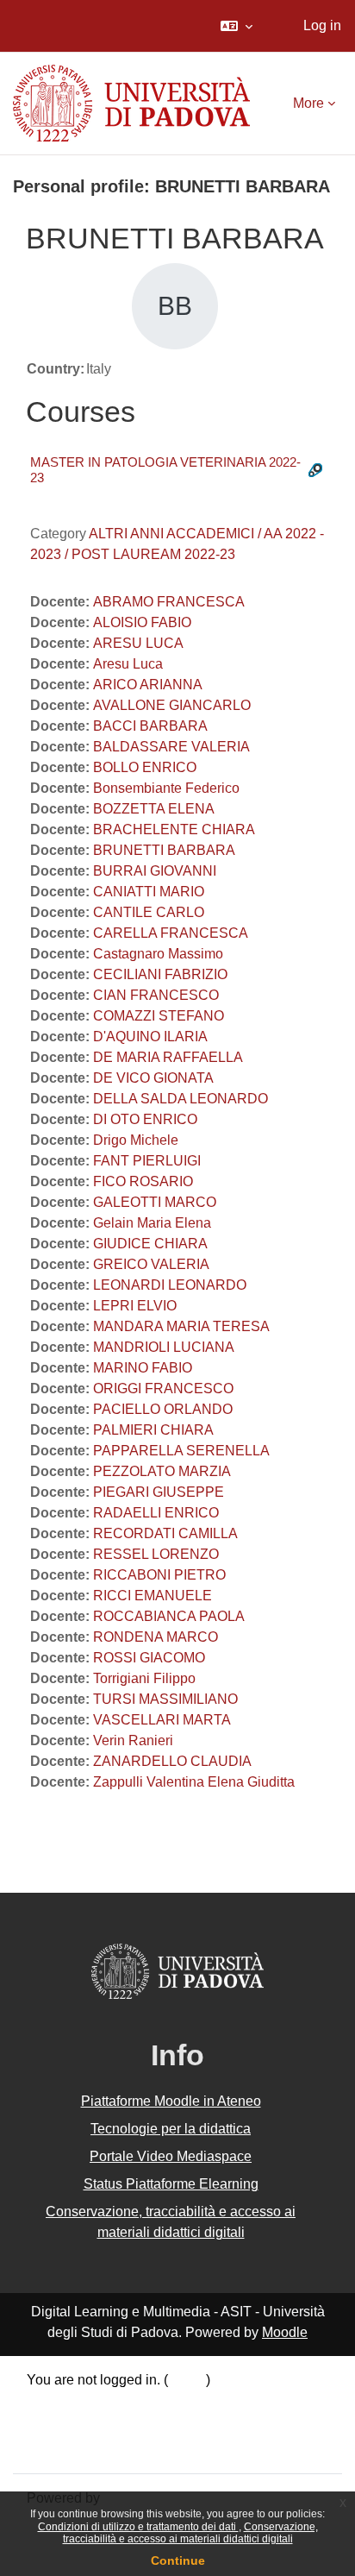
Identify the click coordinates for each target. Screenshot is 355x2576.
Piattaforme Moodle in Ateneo (171, 2101)
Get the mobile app (84, 2448)
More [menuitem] (308, 103)
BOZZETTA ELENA (154, 809)
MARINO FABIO (143, 1368)
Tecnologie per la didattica (171, 2129)
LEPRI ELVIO (135, 1306)
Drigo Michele (136, 1140)
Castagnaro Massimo (158, 954)
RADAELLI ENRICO (156, 1513)
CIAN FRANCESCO (156, 995)
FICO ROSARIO (143, 1181)
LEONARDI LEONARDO (170, 1285)
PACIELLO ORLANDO (163, 1409)
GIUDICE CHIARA (150, 1244)
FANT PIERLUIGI (147, 1161)
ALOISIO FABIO (142, 622)
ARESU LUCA (138, 643)
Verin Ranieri (133, 1740)
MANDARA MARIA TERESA (181, 1326)
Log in (322, 25)
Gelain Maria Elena (152, 1223)
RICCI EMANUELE (153, 1596)
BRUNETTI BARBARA (164, 850)
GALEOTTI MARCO (155, 1202)
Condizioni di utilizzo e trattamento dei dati (138, 2527)
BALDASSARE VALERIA (171, 747)
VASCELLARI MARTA (162, 1720)
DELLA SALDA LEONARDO (181, 1099)
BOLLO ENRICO (145, 767)
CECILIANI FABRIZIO (160, 974)
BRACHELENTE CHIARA (174, 829)
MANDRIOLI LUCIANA (164, 1347)
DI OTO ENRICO (145, 1119)
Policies (51, 2425)
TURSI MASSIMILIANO (165, 1699)
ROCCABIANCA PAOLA (169, 1616)
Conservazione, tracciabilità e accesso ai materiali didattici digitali (190, 2533)
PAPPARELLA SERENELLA (181, 1451)
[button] (237, 26)
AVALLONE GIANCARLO (172, 705)
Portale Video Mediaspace (171, 2156)
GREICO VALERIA (151, 1264)
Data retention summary (100, 2404)
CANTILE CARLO (149, 912)
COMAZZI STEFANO (159, 1016)
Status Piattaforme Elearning (171, 2184)
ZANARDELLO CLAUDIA (172, 1761)
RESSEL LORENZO (156, 1554)
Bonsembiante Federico (166, 788)
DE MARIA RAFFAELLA (168, 1057)
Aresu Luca (128, 664)
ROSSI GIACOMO (149, 1658)
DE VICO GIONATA (153, 1078)
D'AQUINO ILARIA (150, 1037)
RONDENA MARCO (156, 1637)
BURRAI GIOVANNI (155, 871)
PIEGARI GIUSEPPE (159, 1492)
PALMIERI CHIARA (153, 1430)
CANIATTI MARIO (149, 892)
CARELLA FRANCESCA (171, 933)
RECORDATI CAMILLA (165, 1533)
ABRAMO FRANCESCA (169, 602)
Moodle (285, 2332)
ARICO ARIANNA (148, 685)
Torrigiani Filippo (144, 1678)
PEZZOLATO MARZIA (162, 1471)
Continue (178, 2560)
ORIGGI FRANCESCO (163, 1389)
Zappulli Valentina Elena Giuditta (194, 1782)
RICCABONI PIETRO (159, 1575)
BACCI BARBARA (150, 726)
